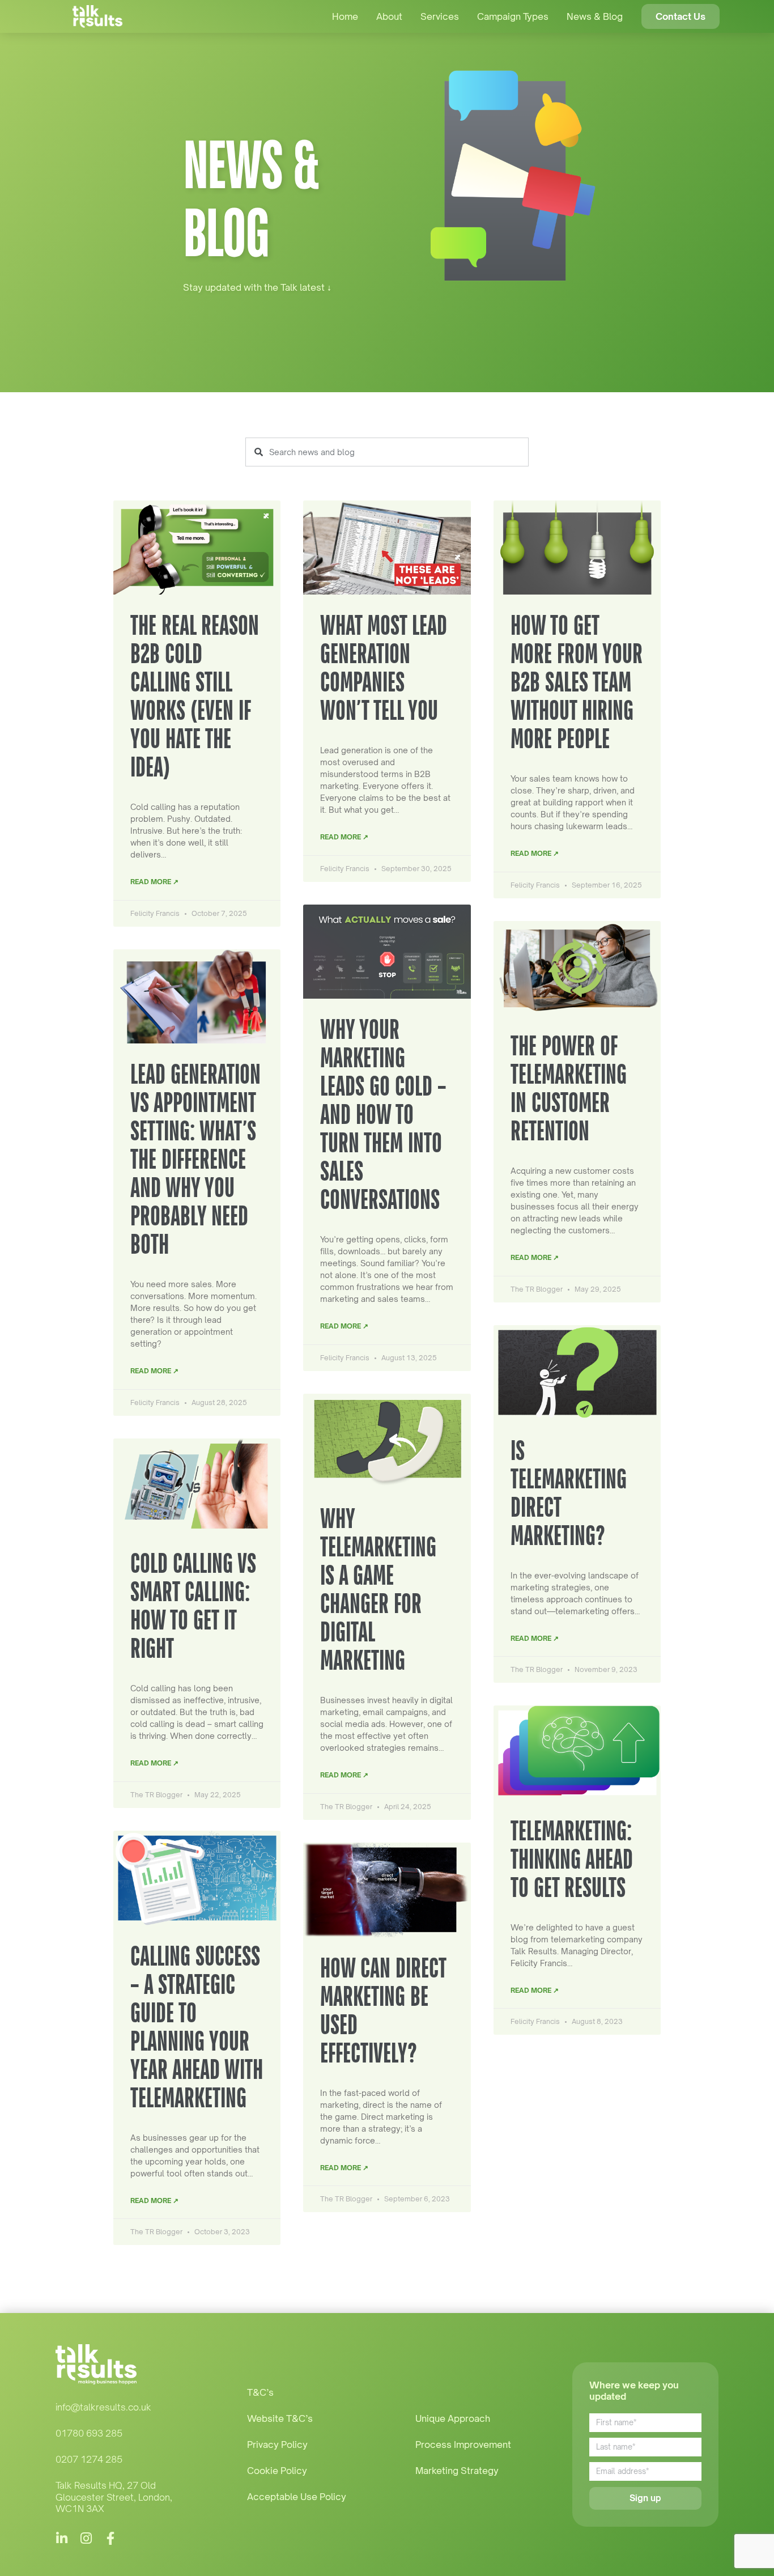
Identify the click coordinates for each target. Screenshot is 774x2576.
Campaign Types (513, 16)
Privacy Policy (277, 2445)
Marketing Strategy (457, 2471)
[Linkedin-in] (62, 2538)
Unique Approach (453, 2418)
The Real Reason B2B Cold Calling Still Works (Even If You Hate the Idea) (195, 696)
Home (345, 16)
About (389, 16)
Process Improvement (463, 2445)
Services (440, 16)
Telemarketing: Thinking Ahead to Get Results (572, 1859)
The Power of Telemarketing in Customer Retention (569, 1088)
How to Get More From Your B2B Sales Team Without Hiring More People (577, 682)
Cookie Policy (277, 2471)
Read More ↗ (154, 882)
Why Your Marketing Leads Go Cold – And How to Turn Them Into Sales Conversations (383, 1114)
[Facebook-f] (111, 2538)
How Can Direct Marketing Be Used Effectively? (383, 2010)
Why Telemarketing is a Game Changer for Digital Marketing (378, 1589)
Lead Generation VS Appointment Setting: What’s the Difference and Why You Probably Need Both (195, 1159)
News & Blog (595, 16)
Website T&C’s (280, 2418)
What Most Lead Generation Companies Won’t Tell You (384, 667)
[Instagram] (86, 2538)
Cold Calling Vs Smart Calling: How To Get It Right (193, 1605)
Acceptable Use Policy (297, 2497)
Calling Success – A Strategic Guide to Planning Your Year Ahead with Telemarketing (197, 2027)
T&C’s (260, 2392)
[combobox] (387, 452)
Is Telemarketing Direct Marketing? (569, 1493)
